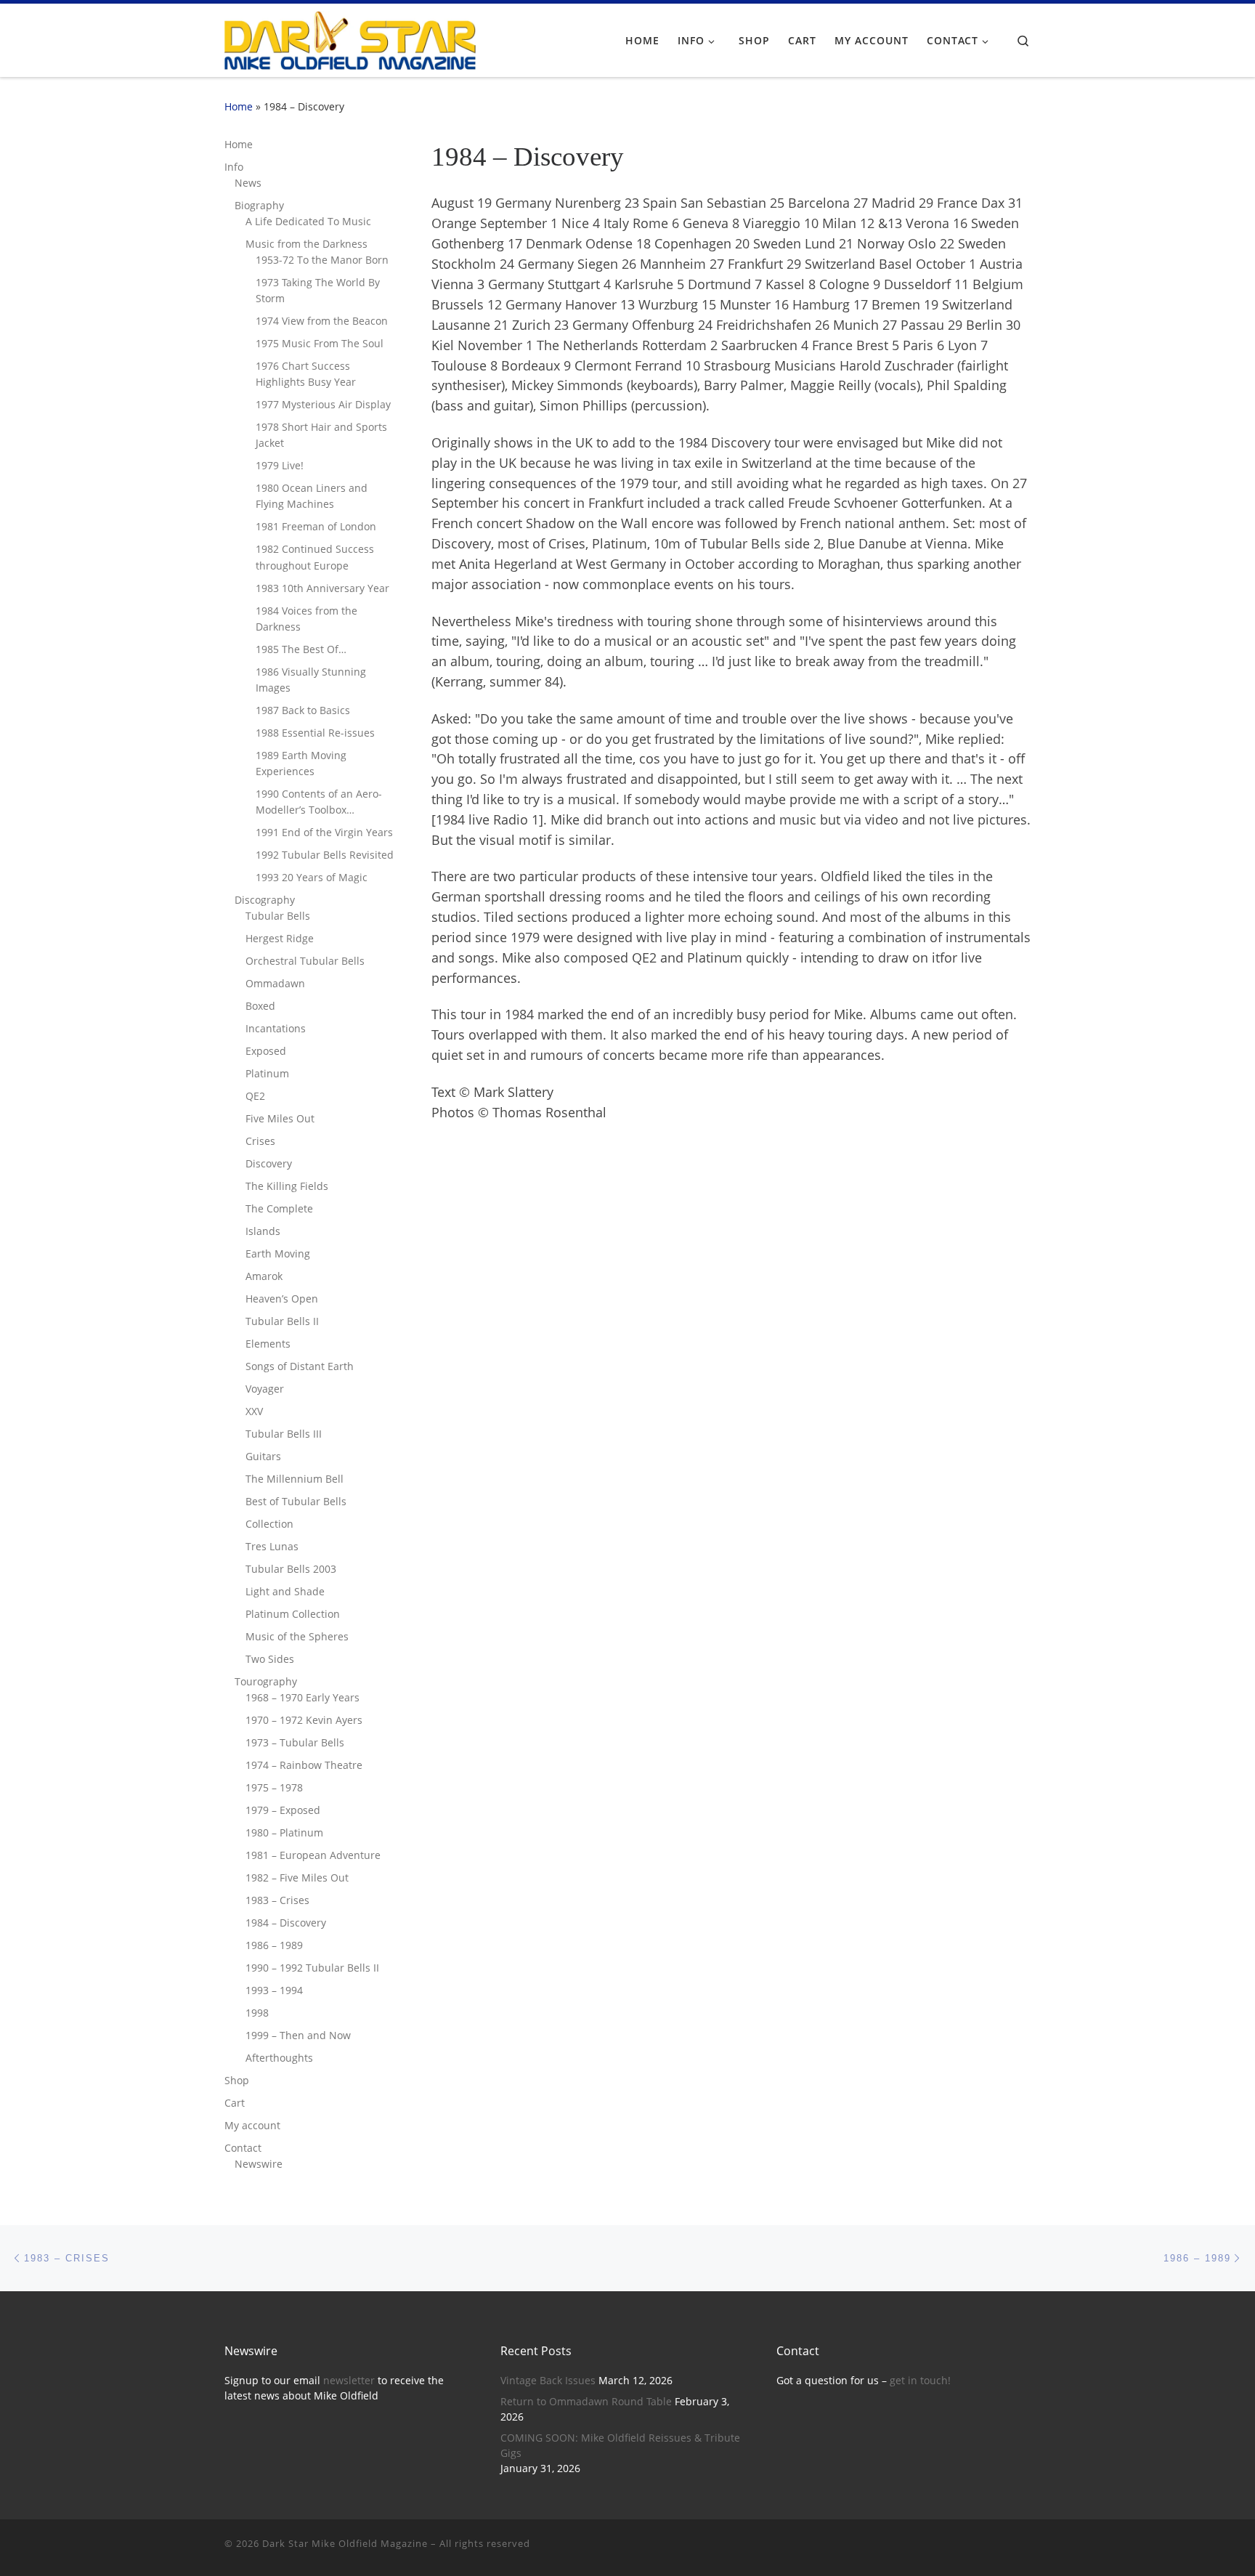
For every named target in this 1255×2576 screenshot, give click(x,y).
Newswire (259, 2164)
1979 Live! (280, 465)
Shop (237, 2080)
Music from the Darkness (306, 244)
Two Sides (270, 1659)
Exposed (266, 1051)
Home (239, 106)
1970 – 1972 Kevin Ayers (304, 1720)
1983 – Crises (277, 1900)
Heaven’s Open (282, 1299)
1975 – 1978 (274, 1787)
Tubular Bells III (284, 1434)
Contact (243, 2148)
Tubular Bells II (282, 1321)
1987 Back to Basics (303, 710)
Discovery (269, 1163)
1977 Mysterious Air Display (323, 404)
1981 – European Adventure (313, 1855)
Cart (235, 2103)
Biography (259, 205)
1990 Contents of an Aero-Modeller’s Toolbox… (319, 802)
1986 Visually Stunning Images (311, 680)
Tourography (266, 1681)
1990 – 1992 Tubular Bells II (312, 1968)
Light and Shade (285, 1591)
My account (252, 2125)
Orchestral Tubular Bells (305, 961)
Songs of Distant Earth (300, 1366)
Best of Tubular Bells (296, 1501)
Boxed (260, 1006)
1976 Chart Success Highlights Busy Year (306, 374)
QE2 (255, 1096)
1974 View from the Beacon (322, 321)
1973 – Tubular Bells (295, 1742)
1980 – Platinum (284, 1832)
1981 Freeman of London (316, 526)
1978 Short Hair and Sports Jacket (321, 435)
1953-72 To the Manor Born (322, 260)
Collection (269, 1524)
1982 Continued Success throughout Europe (315, 557)
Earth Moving (278, 1253)
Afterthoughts (279, 2058)
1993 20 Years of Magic (312, 877)
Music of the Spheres (297, 1636)
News (248, 183)
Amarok (264, 1276)
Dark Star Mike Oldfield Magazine (345, 2543)
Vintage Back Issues (548, 2381)
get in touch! (920, 2381)
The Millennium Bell (295, 1479)
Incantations (276, 1028)
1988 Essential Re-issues (315, 733)
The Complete (279, 1208)
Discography (265, 900)
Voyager (265, 1389)
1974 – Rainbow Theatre (304, 1765)
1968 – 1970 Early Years (302, 1697)
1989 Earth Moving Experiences (301, 763)
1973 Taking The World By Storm (318, 290)
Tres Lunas (272, 1546)
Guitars (263, 1456)
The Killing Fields (287, 1186)
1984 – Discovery (286, 1923)
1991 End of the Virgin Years (324, 832)
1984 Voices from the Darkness (306, 619)
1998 (257, 2013)
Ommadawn (275, 983)
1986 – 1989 (274, 1945)
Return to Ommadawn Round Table (586, 2402)
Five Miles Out (280, 1118)
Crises (260, 1141)
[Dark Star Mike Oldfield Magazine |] (350, 38)
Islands (263, 1231)
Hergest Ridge (280, 938)
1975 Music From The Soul (320, 343)
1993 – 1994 (274, 1990)
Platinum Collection (293, 1614)
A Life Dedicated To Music (308, 221)
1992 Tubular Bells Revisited (325, 855)
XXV (254, 1411)
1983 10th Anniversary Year (322, 588)
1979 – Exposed (283, 1810)
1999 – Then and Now (298, 2035)
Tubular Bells (278, 916)
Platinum (267, 1073)
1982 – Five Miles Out (297, 1878)
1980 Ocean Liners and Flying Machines (312, 496)
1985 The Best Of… (301, 649)
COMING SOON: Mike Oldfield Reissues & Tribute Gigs (620, 2446)
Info (234, 167)
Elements (268, 1344)
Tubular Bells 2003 (291, 1569)
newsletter (349, 2381)
